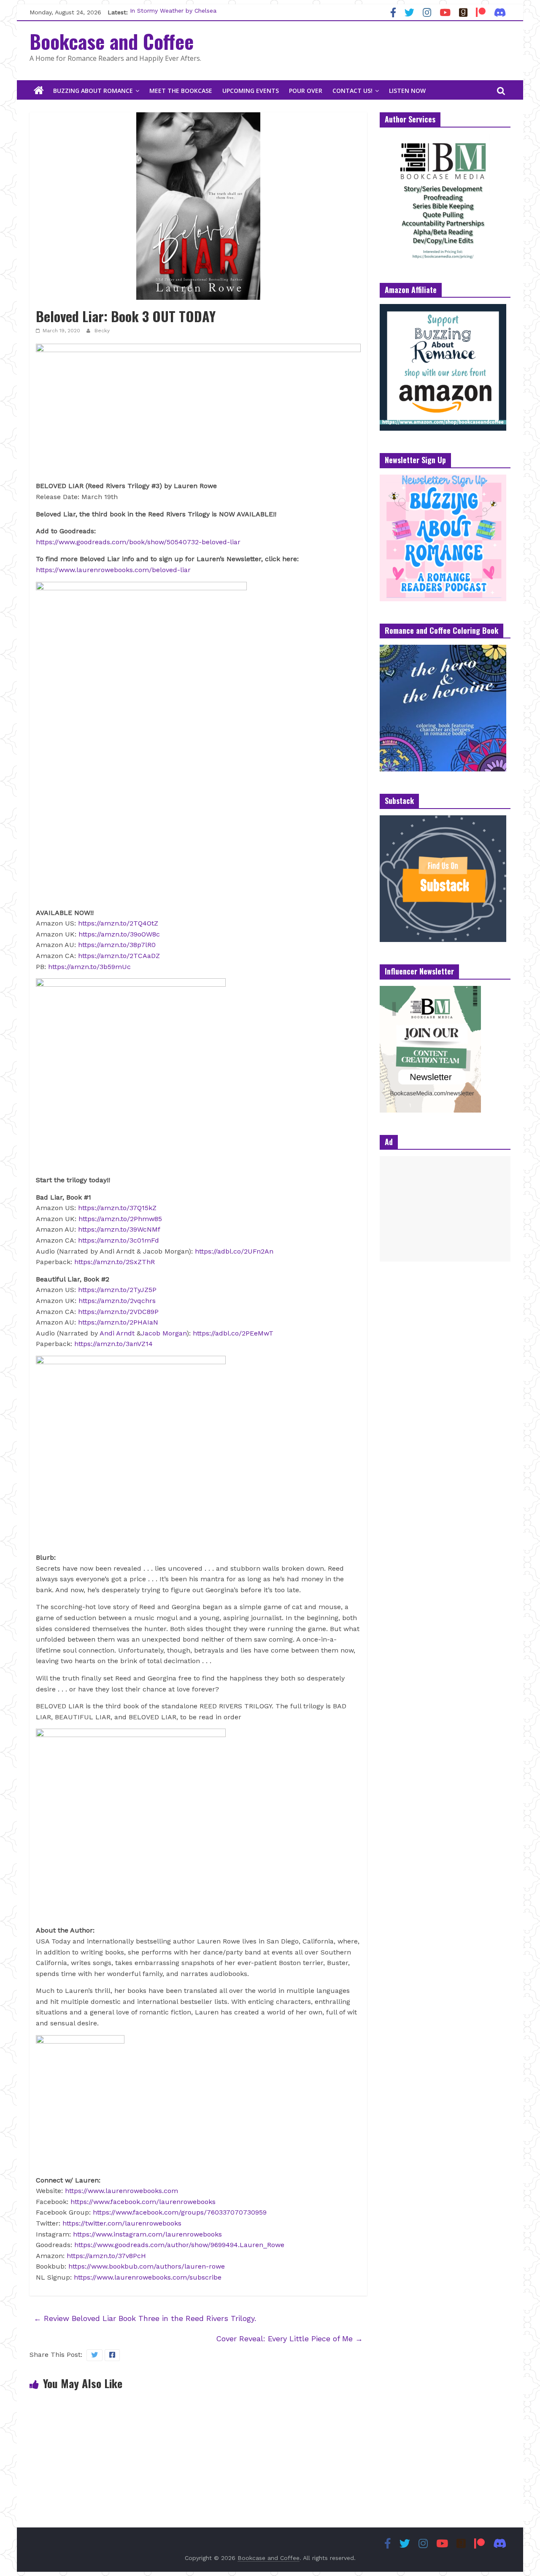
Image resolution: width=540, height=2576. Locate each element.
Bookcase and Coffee (112, 41)
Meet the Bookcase (181, 91)
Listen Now (407, 91)
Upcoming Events (251, 91)
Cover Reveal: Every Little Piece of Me (289, 2338)
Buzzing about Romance (93, 91)
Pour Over (306, 91)
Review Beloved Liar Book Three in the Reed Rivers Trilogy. (145, 2318)
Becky (102, 331)
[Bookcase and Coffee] (39, 91)
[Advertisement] (445, 1209)
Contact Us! (352, 91)
